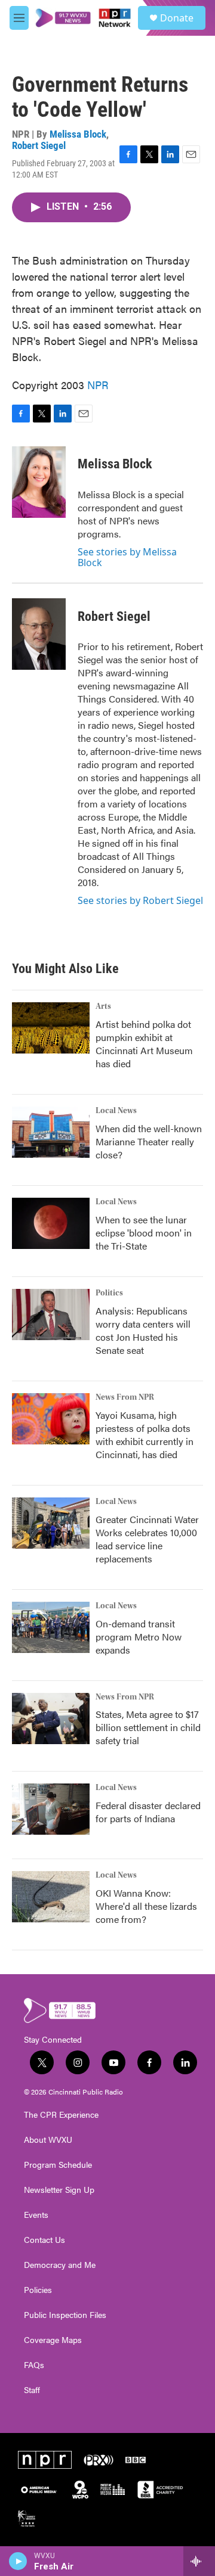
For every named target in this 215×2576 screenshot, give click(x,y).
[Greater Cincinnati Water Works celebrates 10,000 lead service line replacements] (51, 1523)
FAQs (34, 2365)
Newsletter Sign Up (59, 2190)
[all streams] (199, 2561)
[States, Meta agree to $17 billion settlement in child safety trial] (51, 1719)
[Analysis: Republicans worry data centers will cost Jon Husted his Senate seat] (51, 1315)
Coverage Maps (53, 2340)
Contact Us (44, 2240)
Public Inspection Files (65, 2315)
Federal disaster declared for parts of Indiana (148, 1812)
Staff (32, 2390)
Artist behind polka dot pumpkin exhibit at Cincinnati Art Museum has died (144, 1044)
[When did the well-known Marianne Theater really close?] (51, 1132)
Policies (38, 2290)
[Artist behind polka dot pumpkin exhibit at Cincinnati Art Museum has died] (51, 1028)
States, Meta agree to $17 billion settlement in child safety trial (148, 1727)
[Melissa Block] (39, 482)
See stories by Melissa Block (127, 557)
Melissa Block (78, 134)
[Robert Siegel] (39, 634)
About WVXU (48, 2140)
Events (36, 2215)
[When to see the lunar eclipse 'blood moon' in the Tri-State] (51, 1223)
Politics (109, 1293)
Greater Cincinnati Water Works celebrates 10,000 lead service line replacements (147, 1539)
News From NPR (125, 1397)
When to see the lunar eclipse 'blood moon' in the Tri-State (144, 1233)
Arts (103, 1006)
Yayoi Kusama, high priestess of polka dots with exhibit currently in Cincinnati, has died (145, 1435)
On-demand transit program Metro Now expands (139, 1637)
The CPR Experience (61, 2115)
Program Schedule (58, 2165)
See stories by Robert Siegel (140, 900)
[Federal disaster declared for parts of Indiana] (51, 1809)
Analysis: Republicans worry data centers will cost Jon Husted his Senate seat (143, 1330)
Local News (116, 1111)
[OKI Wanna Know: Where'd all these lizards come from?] (51, 1897)
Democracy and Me (60, 2265)
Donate (177, 18)
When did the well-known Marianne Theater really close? (149, 1141)
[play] (18, 2561)
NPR (98, 385)
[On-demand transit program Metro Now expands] (51, 1627)
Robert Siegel (39, 145)
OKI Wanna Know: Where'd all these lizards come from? (146, 1906)
